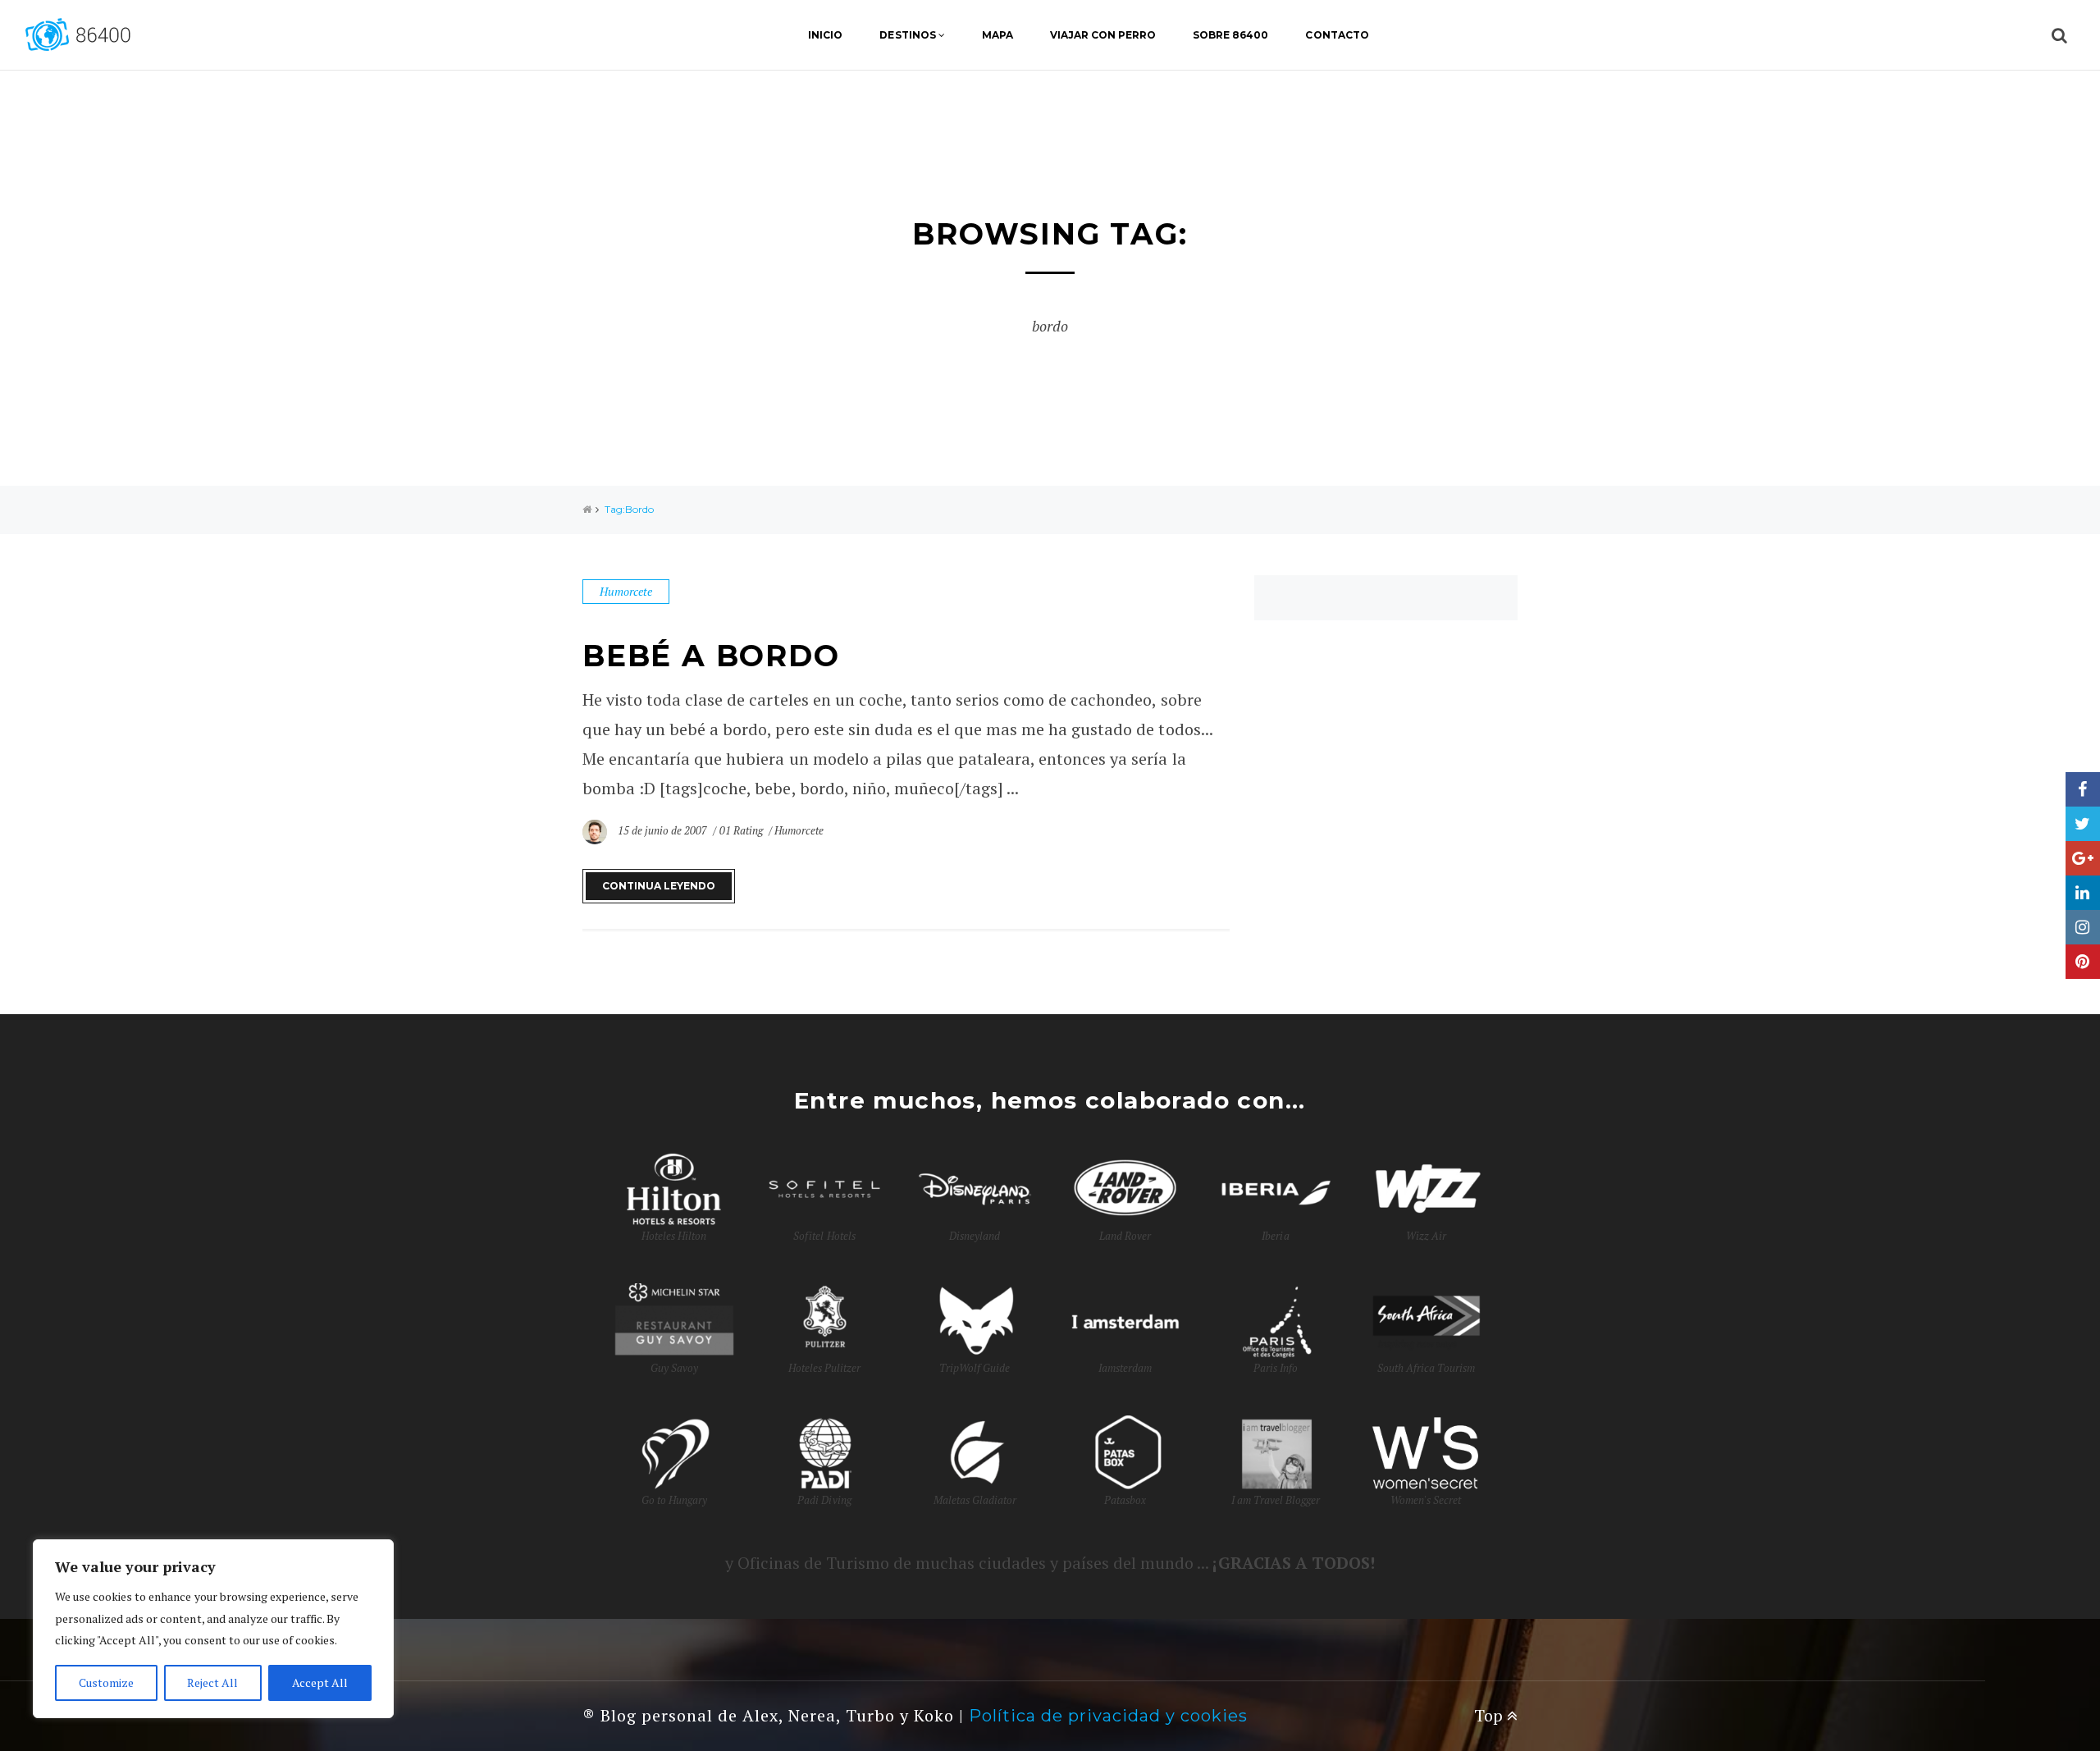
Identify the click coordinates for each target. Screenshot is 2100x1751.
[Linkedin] (2083, 893)
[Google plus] (2083, 858)
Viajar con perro (1103, 35)
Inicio (825, 35)
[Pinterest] (2083, 962)
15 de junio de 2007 (664, 830)
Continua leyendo (659, 886)
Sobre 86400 (1230, 35)
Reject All (212, 1682)
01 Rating (741, 830)
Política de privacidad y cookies (1108, 1716)
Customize (106, 1682)
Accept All (320, 1682)
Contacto (1337, 35)
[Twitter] (2083, 824)
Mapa (997, 35)
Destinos (907, 35)
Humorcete (626, 591)
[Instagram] (2083, 927)
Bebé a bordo (711, 656)
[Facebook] (2083, 789)
